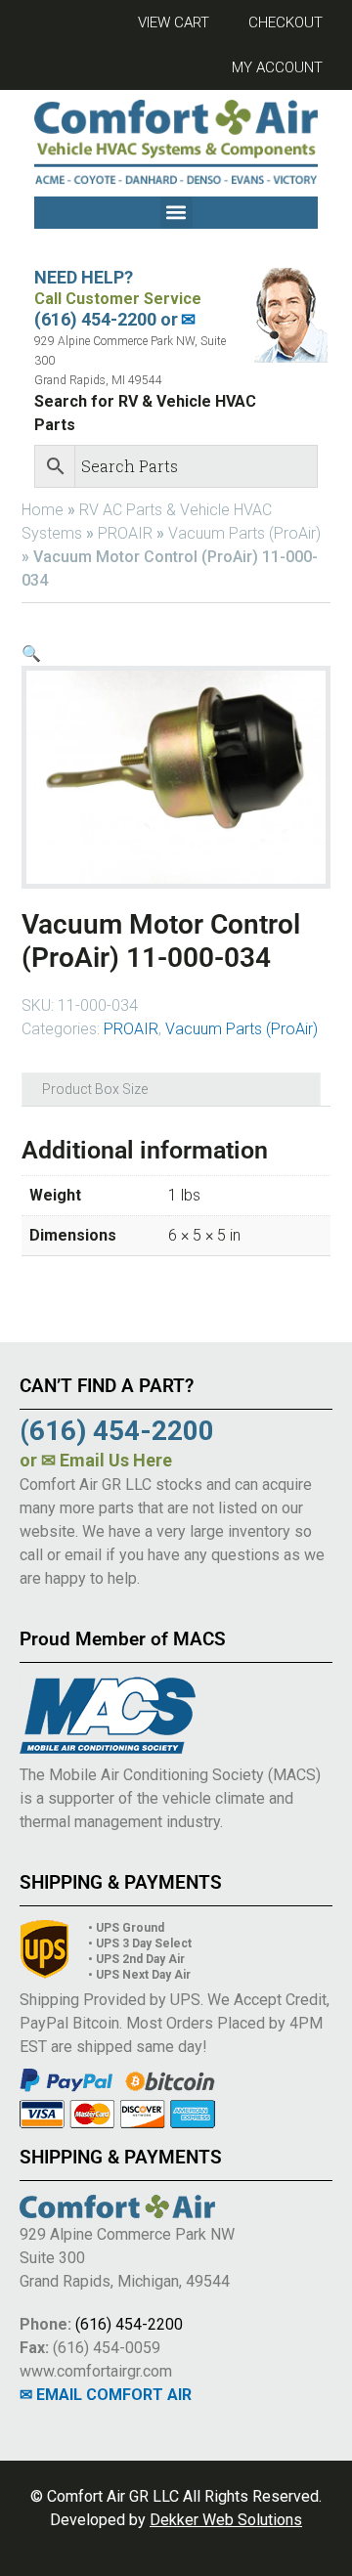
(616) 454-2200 (129, 2324)
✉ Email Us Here (107, 1460)
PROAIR (125, 533)
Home (43, 510)
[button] (176, 213)
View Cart (174, 22)
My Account (277, 67)
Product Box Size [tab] (95, 1089)
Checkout (286, 22)
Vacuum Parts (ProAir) (244, 533)
